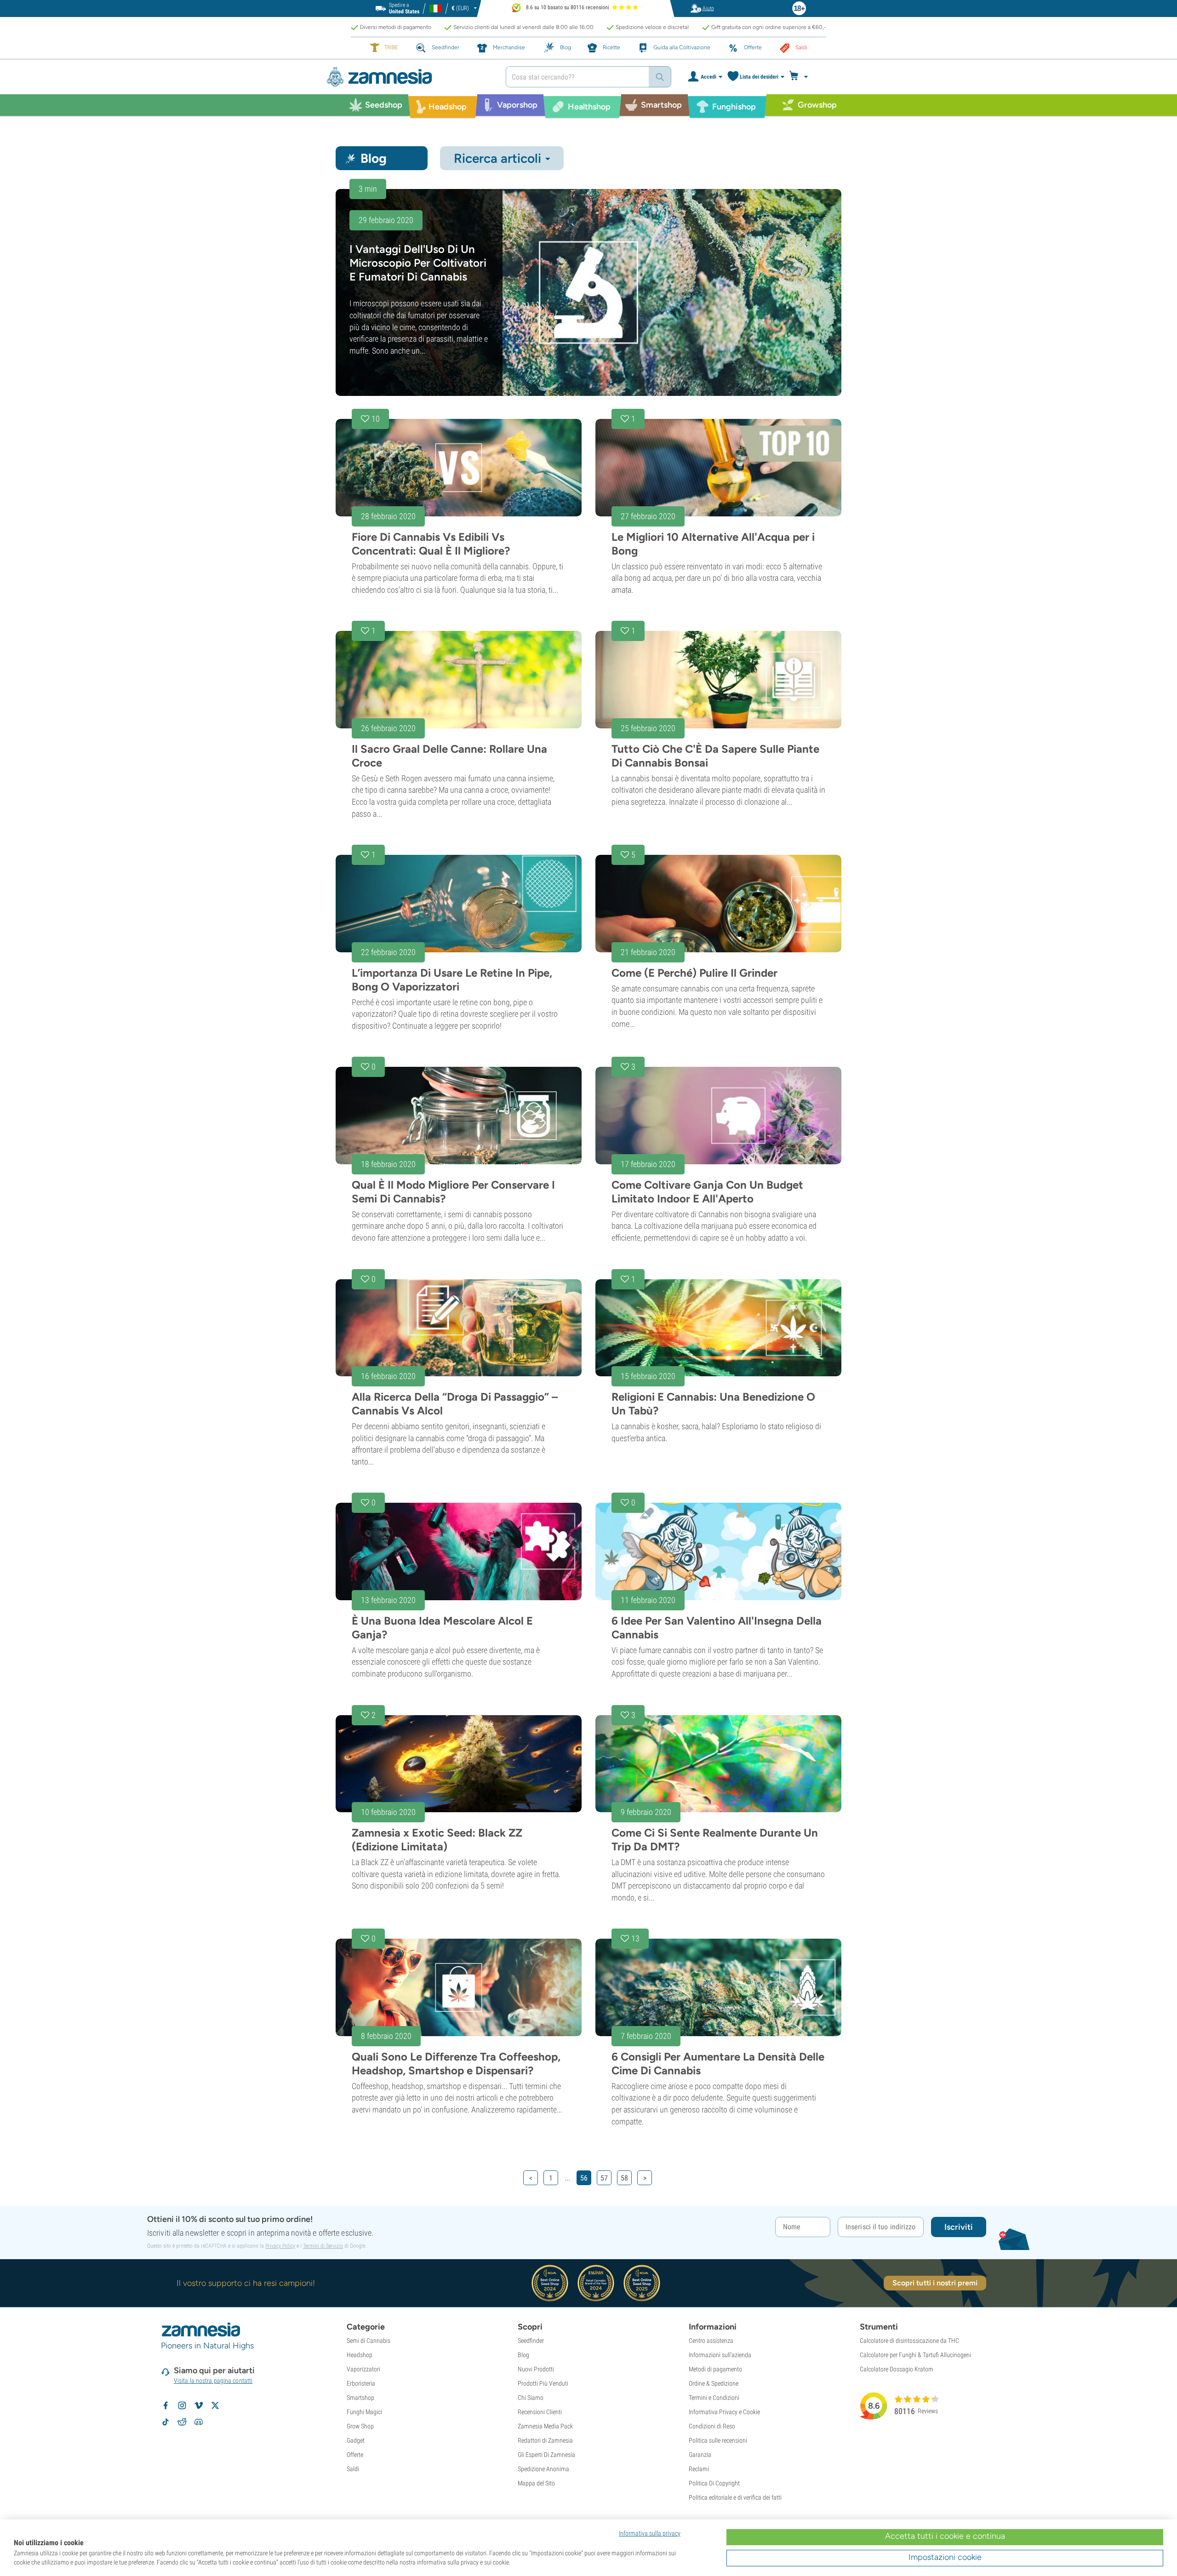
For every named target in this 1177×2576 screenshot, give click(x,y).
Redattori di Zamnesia (545, 2440)
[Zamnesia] (409, 77)
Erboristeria (361, 2383)
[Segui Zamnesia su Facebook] (166, 2405)
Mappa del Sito (536, 2483)
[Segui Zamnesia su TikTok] (166, 2422)
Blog (523, 2355)
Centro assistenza (711, 2341)
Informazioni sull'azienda (720, 2355)
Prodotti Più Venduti (543, 2383)
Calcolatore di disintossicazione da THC (909, 2341)
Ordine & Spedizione (714, 2383)
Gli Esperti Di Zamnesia (546, 2455)
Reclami (699, 2469)
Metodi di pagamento (715, 2369)
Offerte (355, 2455)
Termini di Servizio (323, 2246)
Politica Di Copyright (714, 2483)
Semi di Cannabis (369, 2341)
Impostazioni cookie (945, 2557)
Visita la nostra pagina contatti (213, 2381)
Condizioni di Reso (712, 2426)
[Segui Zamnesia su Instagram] (182, 2405)
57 (604, 2178)
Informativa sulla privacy (650, 2533)
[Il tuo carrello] (801, 77)
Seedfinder (531, 2341)
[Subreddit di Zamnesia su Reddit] (182, 2422)
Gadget (356, 2440)
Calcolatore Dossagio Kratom (897, 2369)
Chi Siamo (531, 2398)
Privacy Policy (280, 2246)
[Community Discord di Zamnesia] (199, 2422)
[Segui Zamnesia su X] (215, 2405)
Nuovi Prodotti (536, 2369)
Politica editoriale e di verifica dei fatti (735, 2497)
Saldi (353, 2469)
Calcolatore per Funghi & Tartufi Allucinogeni (915, 2355)
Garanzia (700, 2455)
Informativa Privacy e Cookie (724, 2412)
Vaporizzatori (363, 2369)
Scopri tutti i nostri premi (935, 2283)
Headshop (360, 2355)
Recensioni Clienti (540, 2412)
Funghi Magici (364, 2412)
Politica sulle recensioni (718, 2440)
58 (624, 2178)
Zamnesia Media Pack (545, 2426)
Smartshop (360, 2398)
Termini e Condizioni (714, 2398)
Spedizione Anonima (543, 2469)
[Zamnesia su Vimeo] (199, 2405)
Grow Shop (360, 2426)
